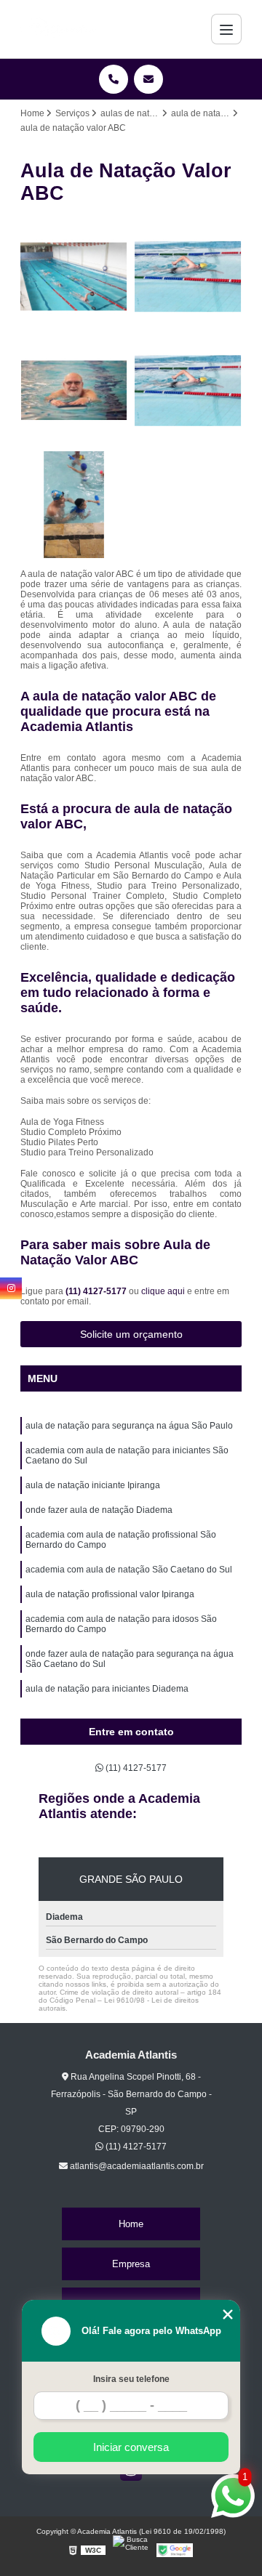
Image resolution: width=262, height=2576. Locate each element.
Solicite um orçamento (131, 1334)
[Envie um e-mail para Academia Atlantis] (148, 79)
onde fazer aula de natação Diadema (99, 1510)
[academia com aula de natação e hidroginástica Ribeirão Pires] (188, 276)
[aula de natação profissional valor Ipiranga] (74, 505)
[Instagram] (11, 1288)
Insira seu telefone (131, 2379)
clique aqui (163, 1291)
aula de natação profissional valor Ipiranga (110, 1594)
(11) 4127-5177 (97, 1291)
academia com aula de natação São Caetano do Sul (129, 1570)
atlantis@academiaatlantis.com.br (136, 2166)
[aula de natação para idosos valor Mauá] (74, 391)
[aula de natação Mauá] (188, 391)
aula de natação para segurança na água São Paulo (129, 1426)
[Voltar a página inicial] (59, 29)
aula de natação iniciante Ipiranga (93, 1485)
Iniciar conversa (131, 2447)
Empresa (131, 2264)
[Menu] (226, 29)
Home (131, 2224)
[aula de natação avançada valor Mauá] (74, 276)
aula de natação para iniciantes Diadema (107, 1689)
